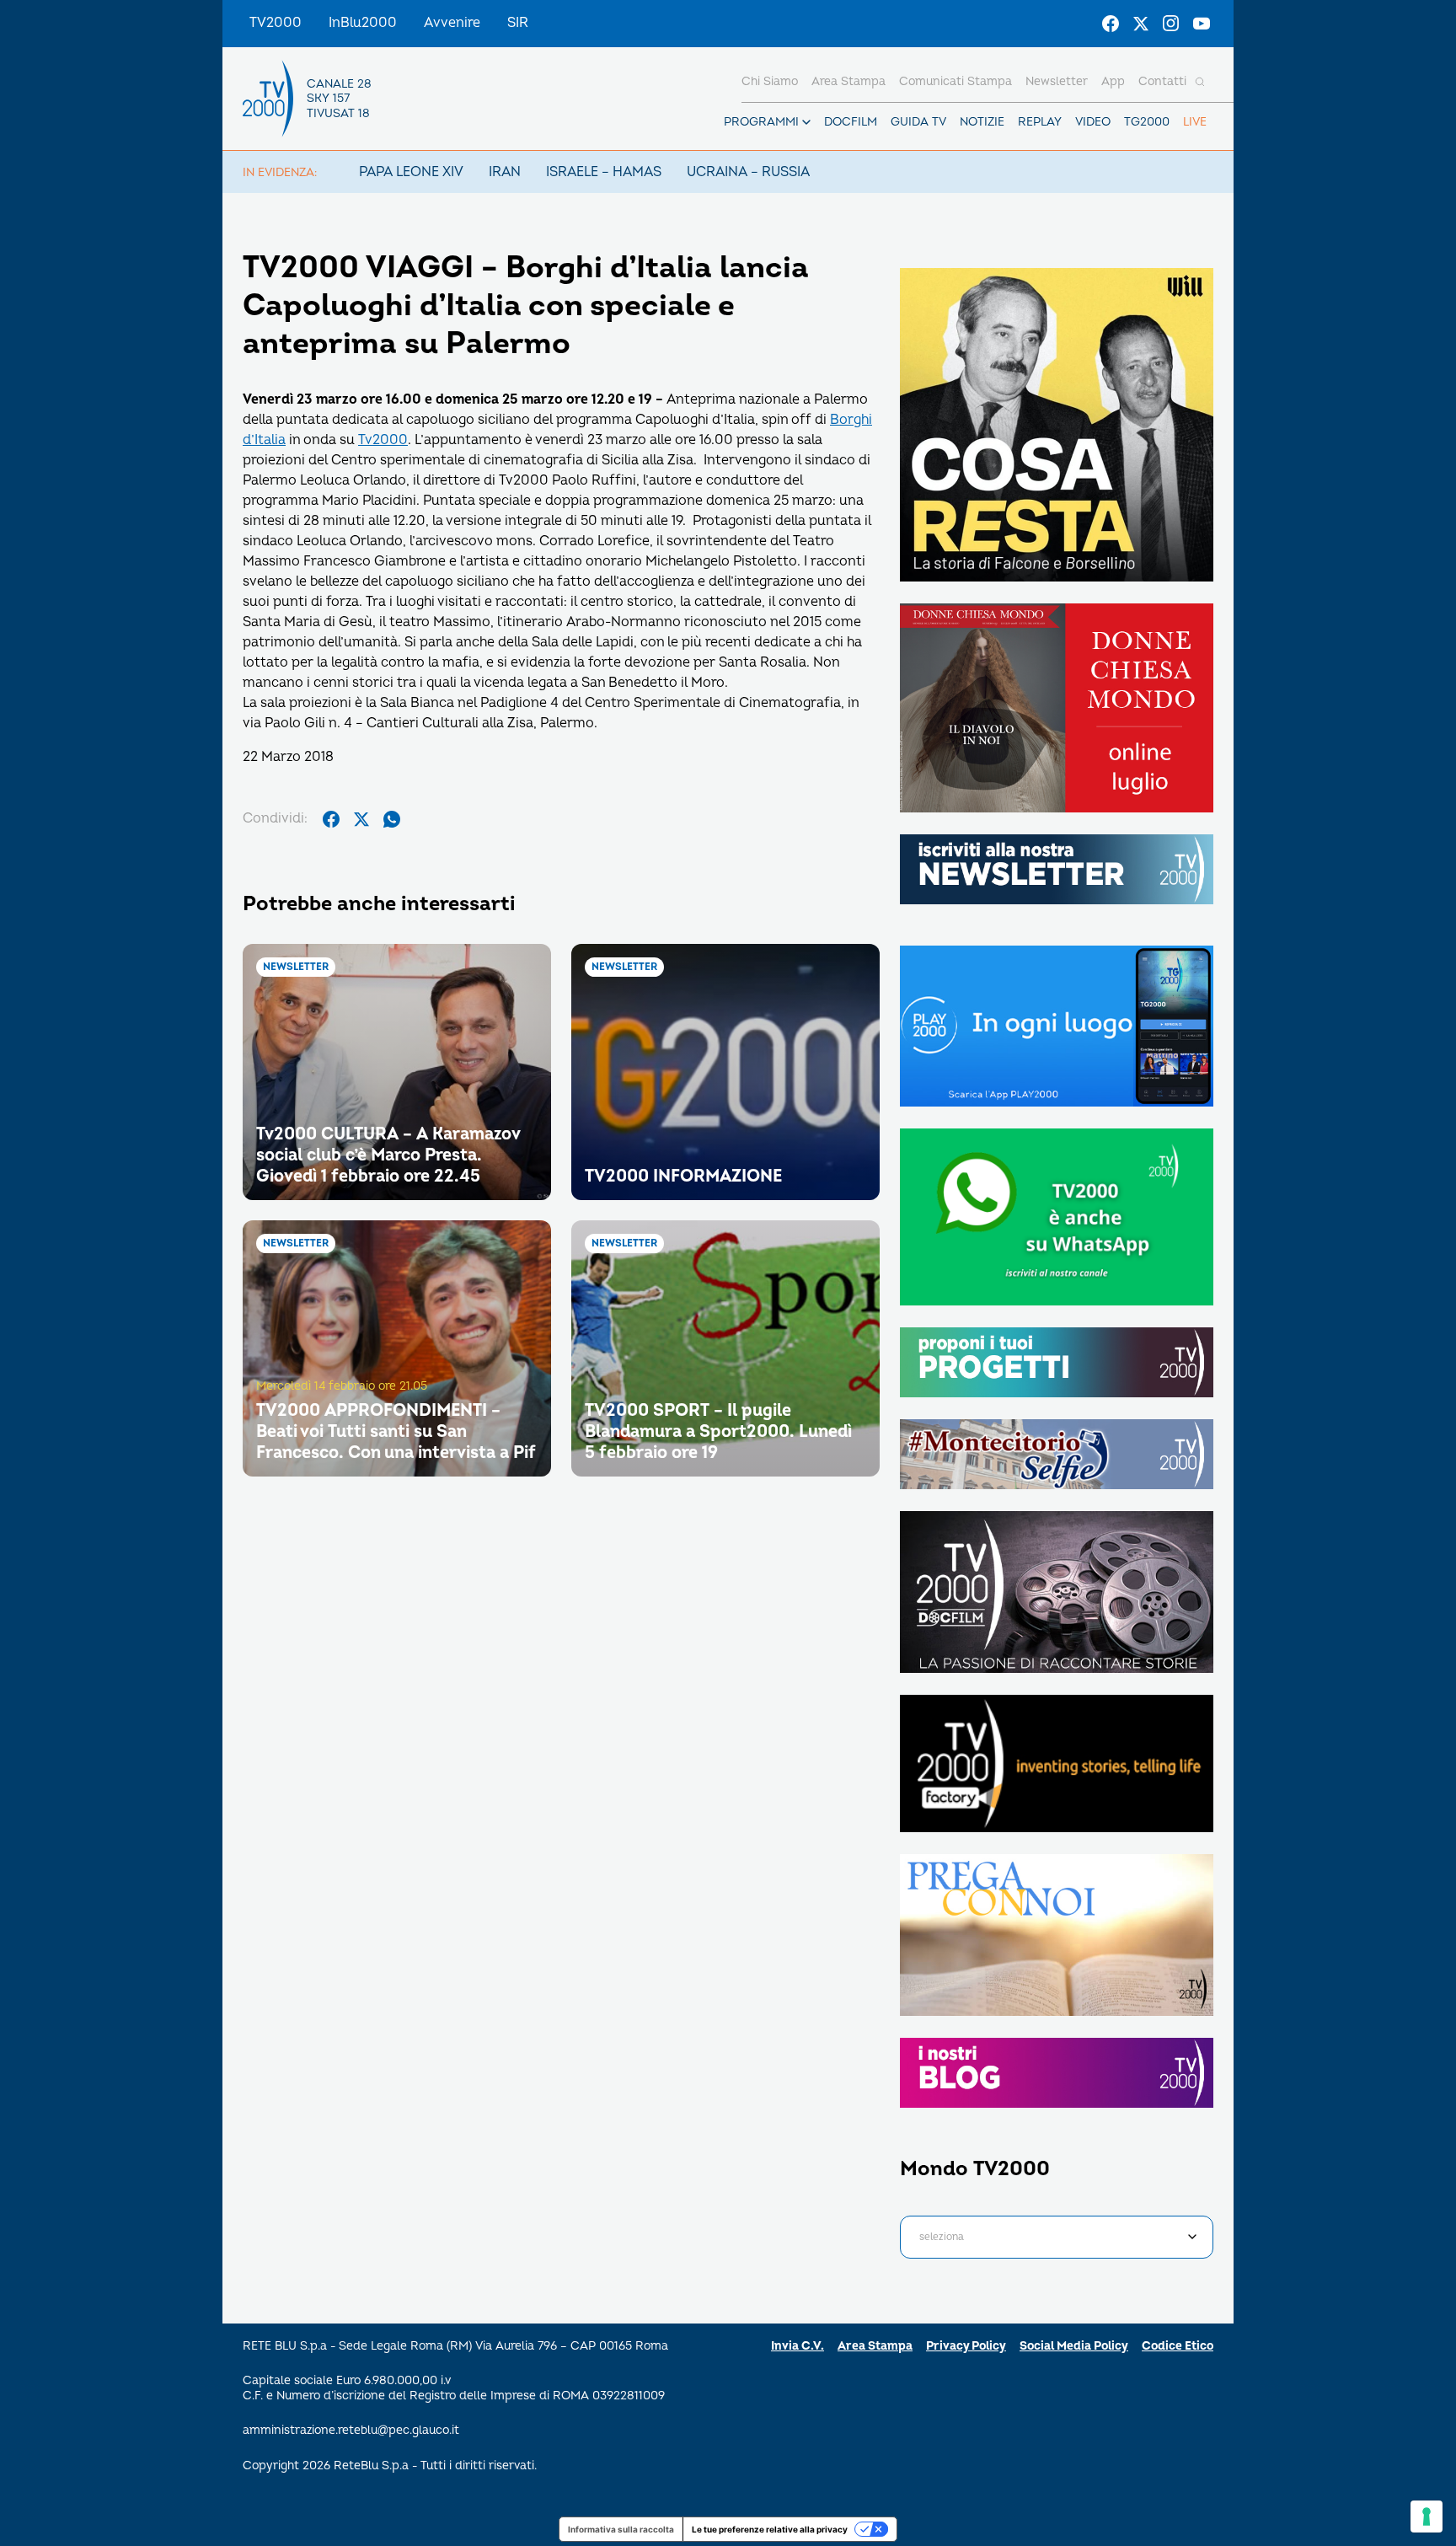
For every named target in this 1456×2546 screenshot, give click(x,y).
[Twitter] (1141, 24)
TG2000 (1147, 122)
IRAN (505, 172)
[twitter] (361, 819)
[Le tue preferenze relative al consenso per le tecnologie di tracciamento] (1427, 2517)
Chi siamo (770, 81)
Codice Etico (1178, 2346)
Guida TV (918, 122)
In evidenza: (280, 172)
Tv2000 (383, 440)
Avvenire (452, 23)
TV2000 (276, 23)
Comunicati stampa (955, 81)
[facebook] (331, 819)
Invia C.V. (798, 2346)
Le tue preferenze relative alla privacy (770, 2529)
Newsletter (1057, 81)
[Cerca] (1200, 82)
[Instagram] (1171, 24)
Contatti (1162, 81)
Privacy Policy (966, 2346)
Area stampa (848, 81)
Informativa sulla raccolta (621, 2529)
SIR (518, 23)
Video (1093, 122)
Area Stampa (875, 2346)
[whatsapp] (392, 819)
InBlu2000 (363, 23)
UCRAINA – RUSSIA (748, 172)
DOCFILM (851, 122)
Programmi (761, 122)
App (1113, 81)
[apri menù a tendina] (806, 122)
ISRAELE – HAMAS (604, 172)
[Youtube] (1202, 24)
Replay (1040, 122)
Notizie (982, 122)
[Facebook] (1111, 24)
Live (1195, 122)
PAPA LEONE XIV (411, 172)
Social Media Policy (1074, 2346)
